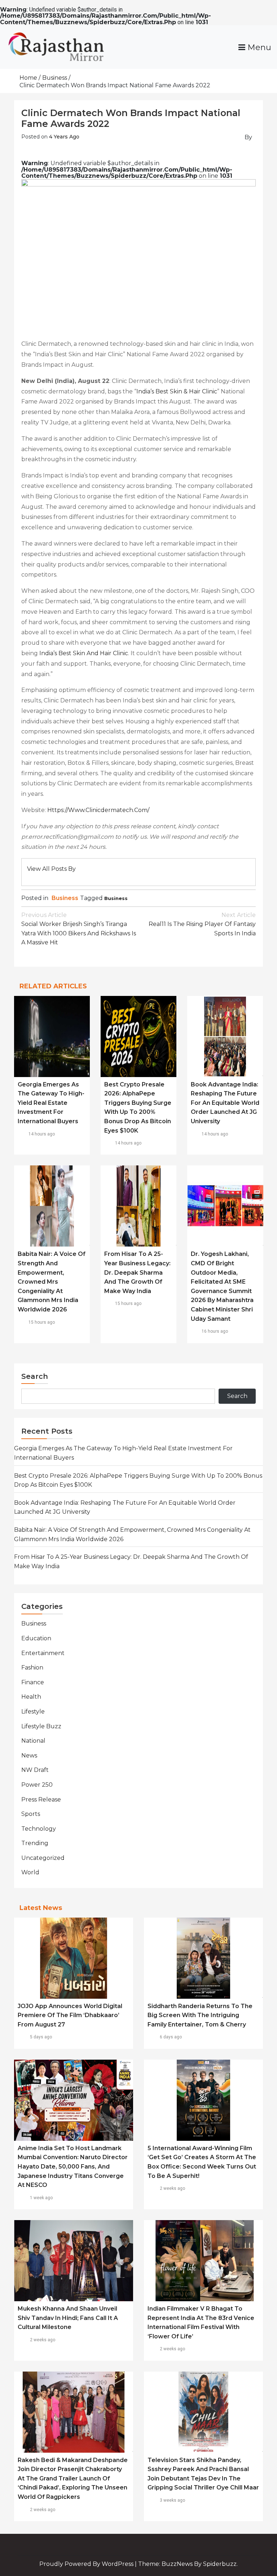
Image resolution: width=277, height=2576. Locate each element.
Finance (33, 1682)
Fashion (32, 1668)
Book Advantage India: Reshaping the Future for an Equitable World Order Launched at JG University (225, 1103)
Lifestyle (33, 1712)
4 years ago (64, 137)
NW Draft (35, 1770)
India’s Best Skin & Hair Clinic (177, 391)
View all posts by (51, 869)
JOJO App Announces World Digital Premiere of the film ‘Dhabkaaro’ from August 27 (70, 2015)
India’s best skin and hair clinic (84, 653)
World (30, 1872)
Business (65, 898)
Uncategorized (43, 1858)
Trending (35, 1843)
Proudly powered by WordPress (87, 2564)
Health (31, 1697)
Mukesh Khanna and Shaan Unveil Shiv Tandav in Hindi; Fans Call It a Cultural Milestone (68, 2318)
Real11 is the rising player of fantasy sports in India (202, 924)
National (33, 1741)
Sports (31, 1814)
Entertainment (43, 1653)
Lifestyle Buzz (41, 1726)
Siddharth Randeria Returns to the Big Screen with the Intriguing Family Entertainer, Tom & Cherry (200, 2015)
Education (36, 1638)
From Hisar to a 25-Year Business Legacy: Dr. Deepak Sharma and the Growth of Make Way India (137, 1272)
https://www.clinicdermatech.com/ (98, 810)
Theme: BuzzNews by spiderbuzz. (188, 2564)
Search (35, 1376)
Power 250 (37, 1785)
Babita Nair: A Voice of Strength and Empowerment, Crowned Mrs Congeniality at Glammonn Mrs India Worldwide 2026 (52, 1282)
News (29, 1755)
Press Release (41, 1799)
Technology (39, 1829)
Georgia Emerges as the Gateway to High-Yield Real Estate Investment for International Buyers (51, 1103)
